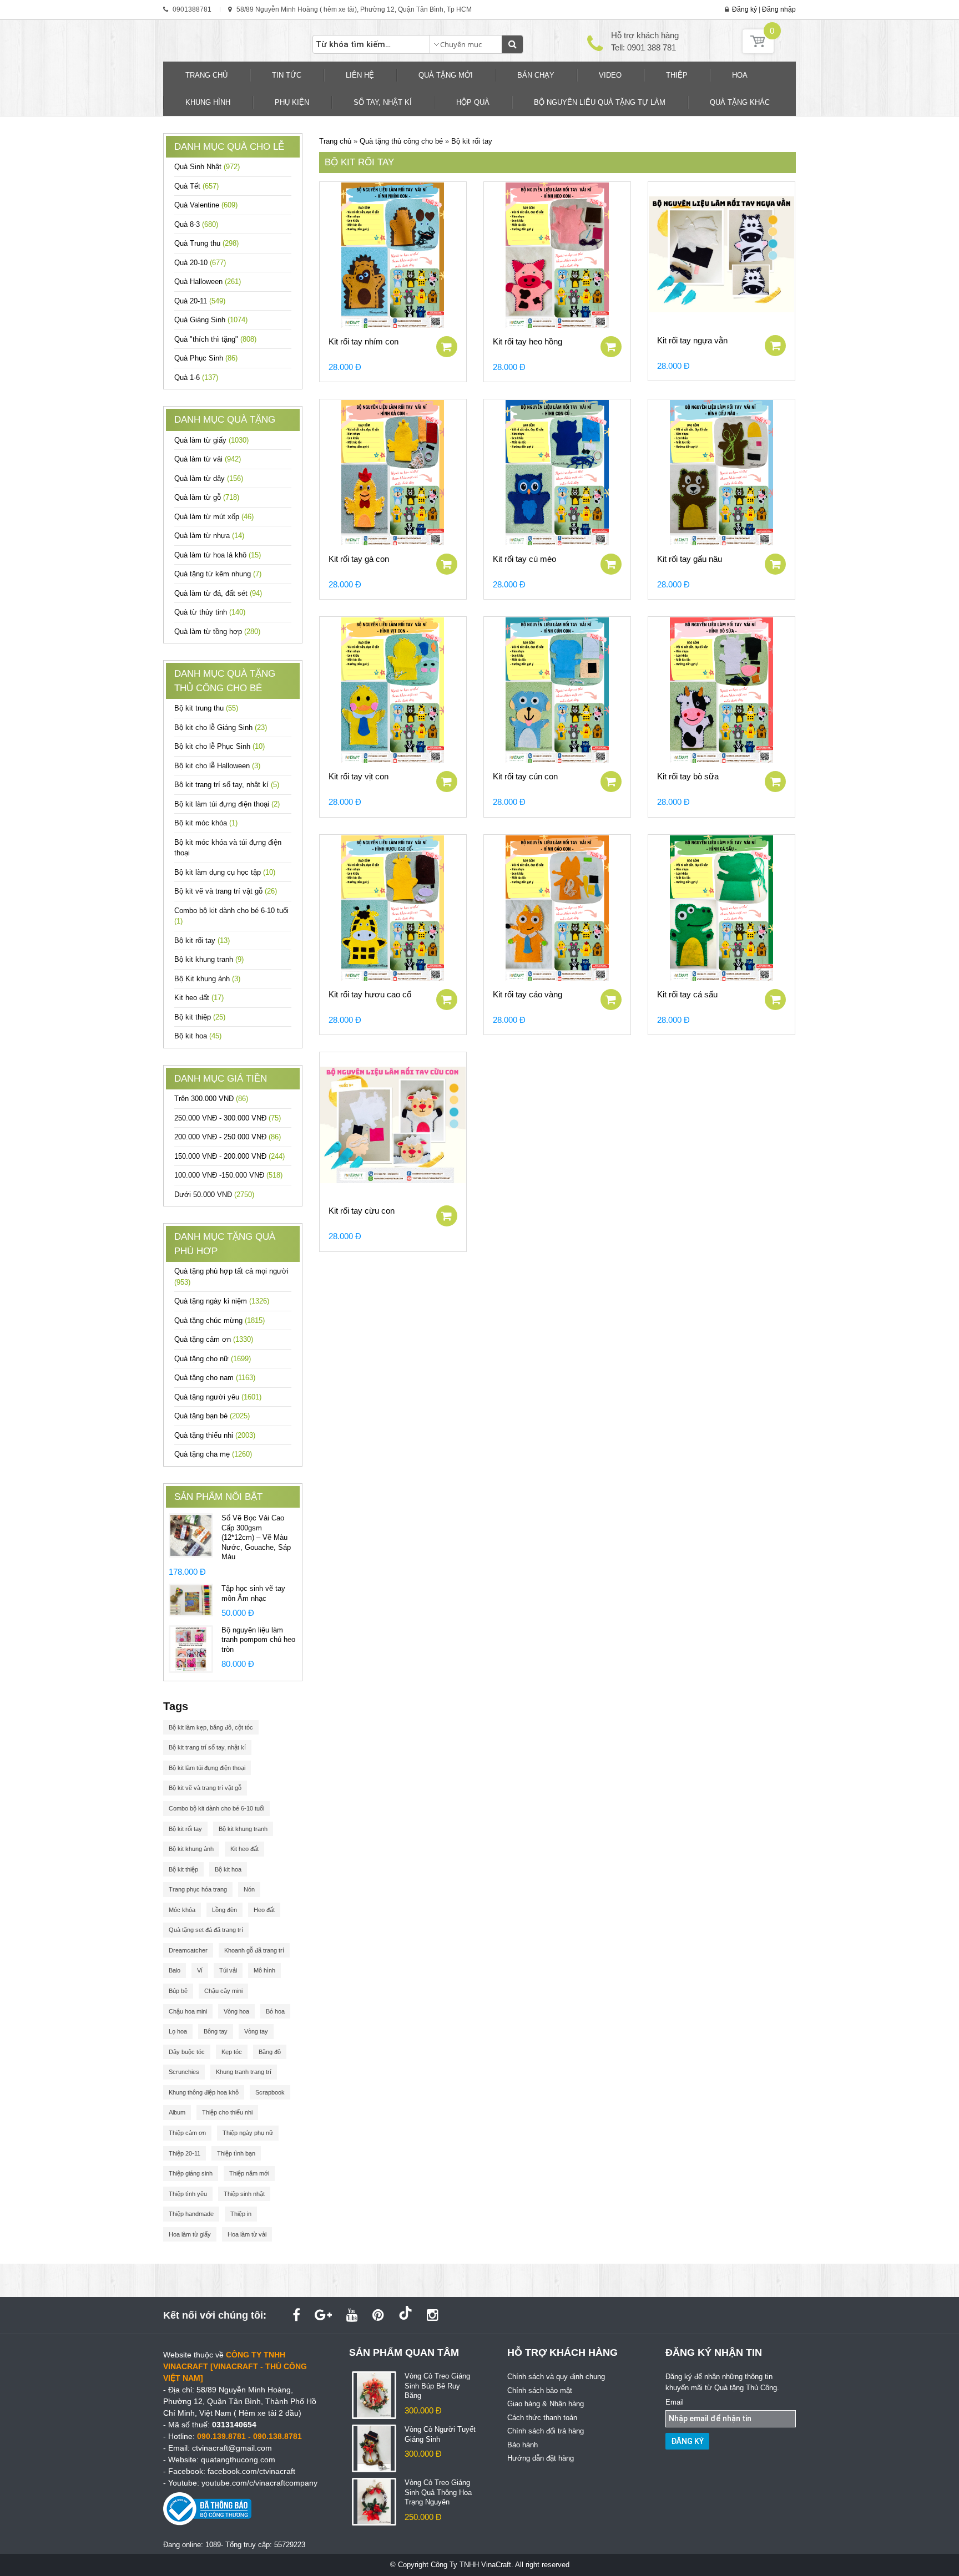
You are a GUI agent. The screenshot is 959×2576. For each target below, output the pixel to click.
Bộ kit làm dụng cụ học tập (225, 872)
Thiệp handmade (191, 2214)
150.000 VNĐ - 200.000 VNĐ (229, 1156)
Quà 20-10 (200, 263)
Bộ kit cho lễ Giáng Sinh (221, 727)
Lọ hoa (178, 2031)
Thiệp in (241, 2214)
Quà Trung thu (206, 243)
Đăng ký (745, 9)
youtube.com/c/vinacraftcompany (259, 2483)
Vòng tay (256, 2031)
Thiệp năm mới (249, 2173)
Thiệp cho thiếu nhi (227, 2112)
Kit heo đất (199, 998)
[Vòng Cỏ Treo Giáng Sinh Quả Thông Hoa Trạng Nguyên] (374, 2501)
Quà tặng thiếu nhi (215, 1435)
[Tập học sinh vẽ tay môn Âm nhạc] (191, 1599)
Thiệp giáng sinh (191, 2173)
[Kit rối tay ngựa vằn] (721, 255)
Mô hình (264, 1970)
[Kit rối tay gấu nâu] (721, 473)
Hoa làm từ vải (247, 2234)
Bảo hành (523, 2445)
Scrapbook (270, 2092)
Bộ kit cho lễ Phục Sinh (219, 746)
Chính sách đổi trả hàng (546, 2431)
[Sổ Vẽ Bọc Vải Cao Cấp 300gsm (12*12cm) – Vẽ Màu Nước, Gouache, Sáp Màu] (191, 1535)
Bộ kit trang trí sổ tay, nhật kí (227, 785)
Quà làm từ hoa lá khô (218, 555)
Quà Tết (196, 186)
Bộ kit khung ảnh (191, 1849)
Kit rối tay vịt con (359, 776)
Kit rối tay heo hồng (528, 341)
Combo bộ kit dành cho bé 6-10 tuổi (231, 916)
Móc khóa (182, 1910)
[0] (758, 51)
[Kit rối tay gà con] (393, 473)
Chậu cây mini (223, 1991)
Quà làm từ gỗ (207, 497)
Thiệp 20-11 (185, 2153)
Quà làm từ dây (209, 478)
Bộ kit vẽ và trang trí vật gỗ (226, 891)
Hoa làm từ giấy (190, 2234)
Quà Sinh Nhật (207, 167)
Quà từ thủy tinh (210, 612)
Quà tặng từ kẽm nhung (218, 574)
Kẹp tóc (232, 2052)
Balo (175, 1970)
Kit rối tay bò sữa (688, 776)
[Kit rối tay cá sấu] (721, 908)
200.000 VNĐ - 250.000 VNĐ (228, 1137)
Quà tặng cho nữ (213, 1359)
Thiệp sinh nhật (244, 2194)
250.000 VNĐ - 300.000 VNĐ (228, 1118)
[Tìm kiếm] (512, 44)
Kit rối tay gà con (359, 559)
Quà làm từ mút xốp (214, 517)
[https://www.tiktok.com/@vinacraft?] (405, 2315)
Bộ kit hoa (198, 1036)
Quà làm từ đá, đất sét (218, 593)
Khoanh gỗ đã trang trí (254, 1950)
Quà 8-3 (196, 224)
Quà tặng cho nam (215, 1378)
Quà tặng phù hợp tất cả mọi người (231, 1277)
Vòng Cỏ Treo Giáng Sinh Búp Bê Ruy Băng (437, 2386)
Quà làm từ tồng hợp (217, 632)
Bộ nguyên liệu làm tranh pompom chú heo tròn (258, 1640)
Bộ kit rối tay (202, 940)
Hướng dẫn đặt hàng (541, 2458)
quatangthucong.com (238, 2460)
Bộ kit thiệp (200, 1017)
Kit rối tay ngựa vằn (692, 340)
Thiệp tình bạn (236, 2153)
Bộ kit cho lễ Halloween (217, 766)
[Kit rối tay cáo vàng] (557, 908)
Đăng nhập (779, 9)
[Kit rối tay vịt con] (393, 690)
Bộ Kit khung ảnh (207, 979)
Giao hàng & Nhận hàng (546, 2404)
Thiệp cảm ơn (187, 2133)
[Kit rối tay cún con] (557, 690)
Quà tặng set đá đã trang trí (206, 1930)
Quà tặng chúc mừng (219, 1320)
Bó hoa (275, 2011)
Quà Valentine (206, 205)
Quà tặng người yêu (218, 1397)
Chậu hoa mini (188, 2011)
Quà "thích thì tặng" (215, 339)
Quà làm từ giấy (211, 440)
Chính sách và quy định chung (556, 2377)
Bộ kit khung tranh (209, 959)
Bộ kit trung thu (206, 708)
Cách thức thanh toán (542, 2418)
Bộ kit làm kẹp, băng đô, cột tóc (211, 1727)
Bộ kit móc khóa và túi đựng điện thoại (228, 848)
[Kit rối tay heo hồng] (557, 255)
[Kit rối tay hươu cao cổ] (393, 908)
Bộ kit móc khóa (206, 823)
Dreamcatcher (188, 1950)
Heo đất (264, 1910)
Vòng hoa (236, 2011)
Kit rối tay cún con (525, 776)
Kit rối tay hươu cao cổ (370, 994)
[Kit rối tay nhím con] (393, 255)
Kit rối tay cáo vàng (528, 994)
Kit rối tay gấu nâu (690, 559)
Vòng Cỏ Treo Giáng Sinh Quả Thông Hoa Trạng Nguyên (438, 2492)
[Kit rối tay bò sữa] (721, 690)
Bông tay (216, 2031)
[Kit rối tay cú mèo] (557, 473)
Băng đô (270, 2052)
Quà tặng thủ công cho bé (402, 141)
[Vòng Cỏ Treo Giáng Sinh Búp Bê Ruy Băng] (374, 2395)
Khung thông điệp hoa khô (204, 2092)
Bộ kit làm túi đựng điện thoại (227, 804)
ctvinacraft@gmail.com (232, 2448)
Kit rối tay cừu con (362, 1211)
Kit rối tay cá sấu (687, 994)
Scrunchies (184, 2072)
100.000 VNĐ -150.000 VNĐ (228, 1175)
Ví (200, 1970)
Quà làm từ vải (208, 459)
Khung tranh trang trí (244, 2072)
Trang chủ (335, 141)
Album (177, 2112)
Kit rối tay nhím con (364, 341)
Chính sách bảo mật (540, 2390)
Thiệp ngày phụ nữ (248, 2133)
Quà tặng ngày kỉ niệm (222, 1301)
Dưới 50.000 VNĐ (214, 1195)
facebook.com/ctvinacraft (251, 2471)
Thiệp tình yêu (188, 2194)
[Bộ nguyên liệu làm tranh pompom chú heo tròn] (191, 1648)
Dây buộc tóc (187, 2052)
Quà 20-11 (200, 301)
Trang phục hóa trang (198, 1889)
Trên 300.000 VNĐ (211, 1099)
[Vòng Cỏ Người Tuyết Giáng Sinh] (374, 2448)
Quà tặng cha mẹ (213, 1454)
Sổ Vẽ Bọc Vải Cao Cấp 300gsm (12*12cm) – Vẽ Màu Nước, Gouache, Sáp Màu (256, 1537)
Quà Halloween (208, 282)
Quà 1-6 (196, 377)
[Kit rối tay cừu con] (393, 1125)
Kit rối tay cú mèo (524, 559)
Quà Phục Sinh (206, 358)
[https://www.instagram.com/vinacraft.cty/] (433, 2315)
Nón (249, 1889)
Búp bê (178, 1991)
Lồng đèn (224, 1910)
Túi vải (228, 1970)
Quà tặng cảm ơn (214, 1339)
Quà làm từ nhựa (209, 536)
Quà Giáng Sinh (211, 320)
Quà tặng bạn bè (212, 1416)
